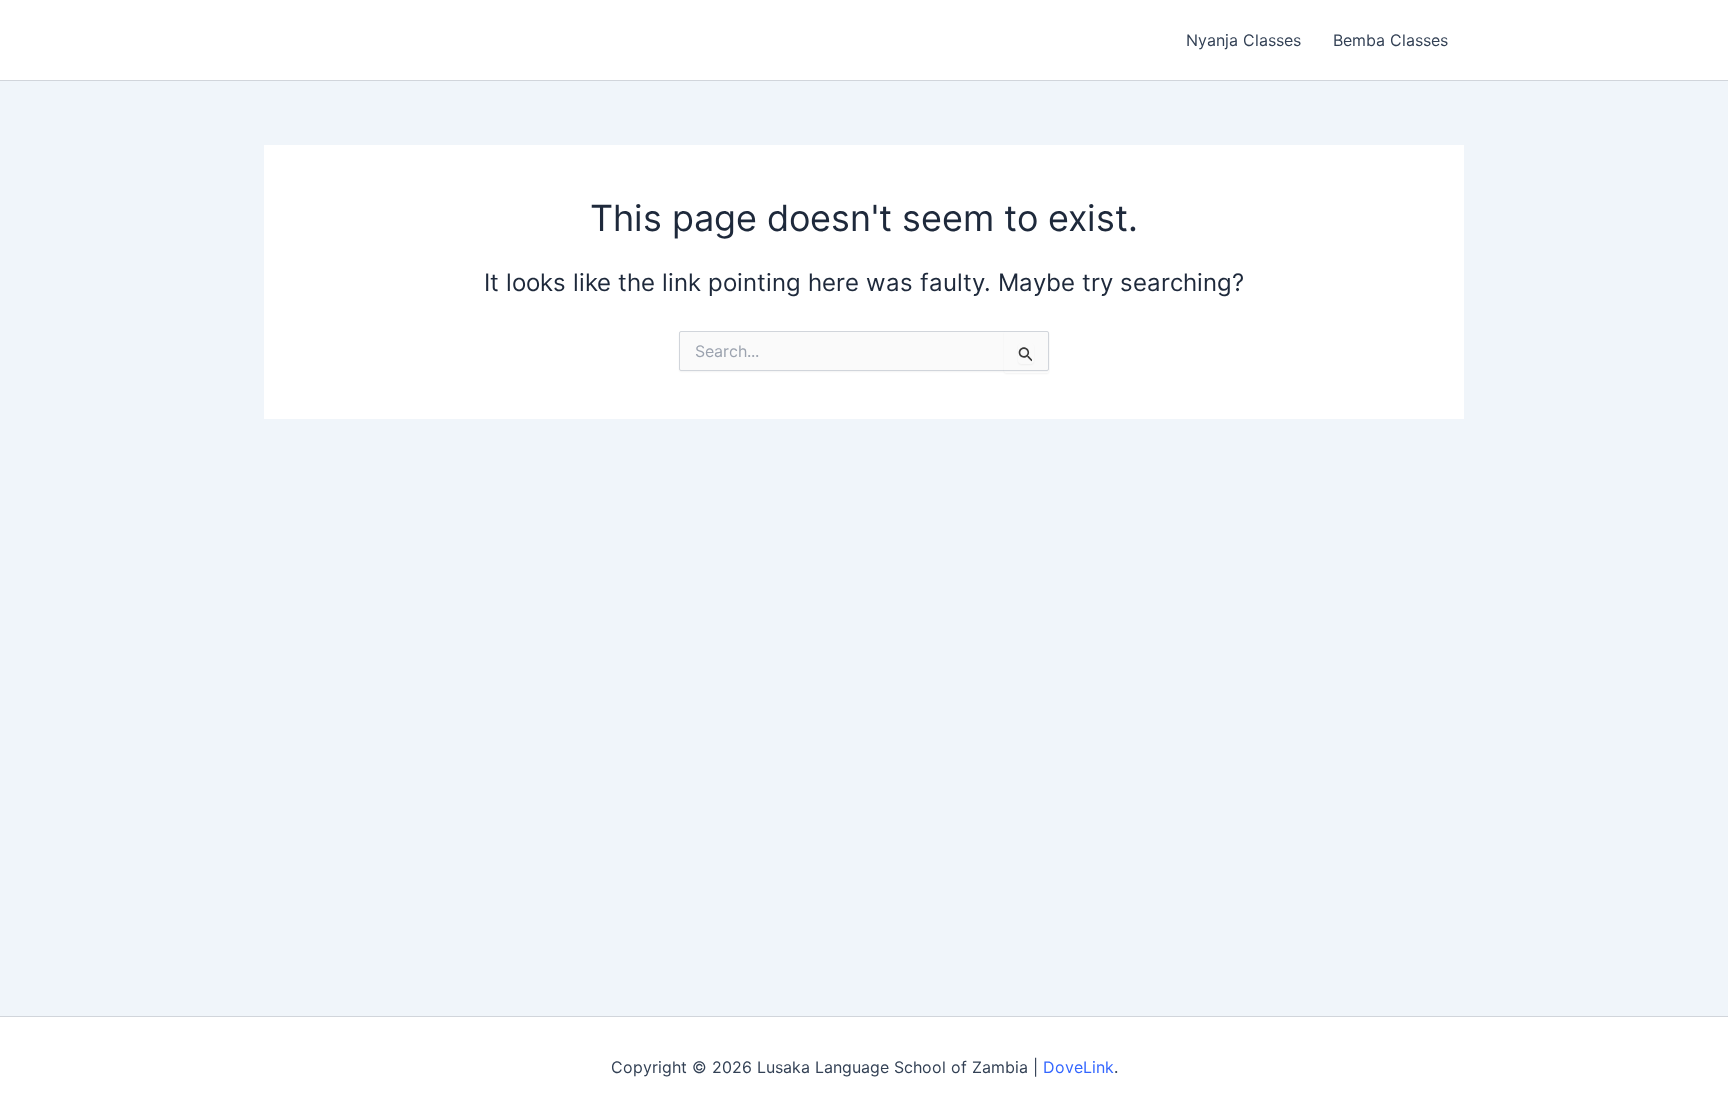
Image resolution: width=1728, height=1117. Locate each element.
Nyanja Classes (1243, 40)
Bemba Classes (1390, 40)
